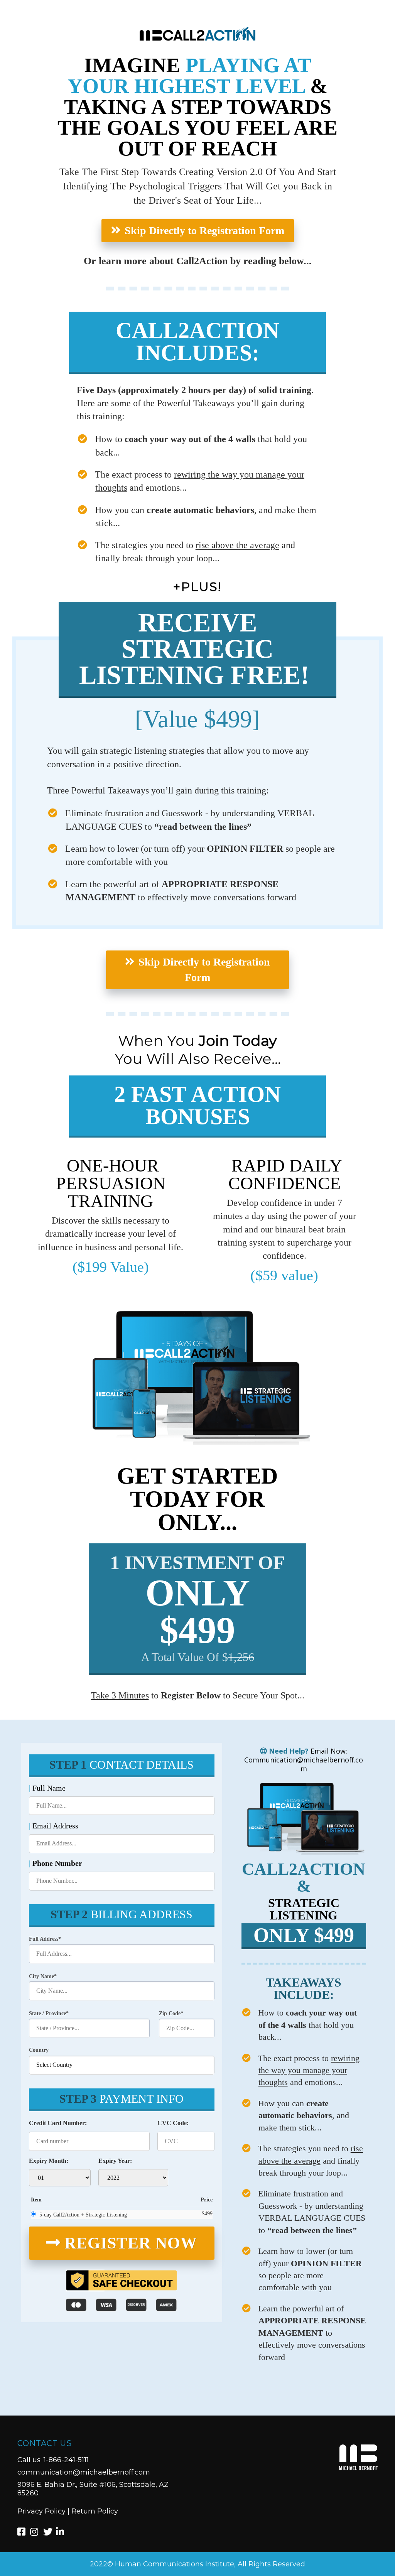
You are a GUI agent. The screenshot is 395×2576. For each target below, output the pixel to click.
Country (39, 2050)
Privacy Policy (41, 2511)
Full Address (44, 1939)
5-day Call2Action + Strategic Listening (83, 2215)
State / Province (47, 2013)
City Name (41, 1976)
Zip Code (170, 2013)
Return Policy (95, 2511)
